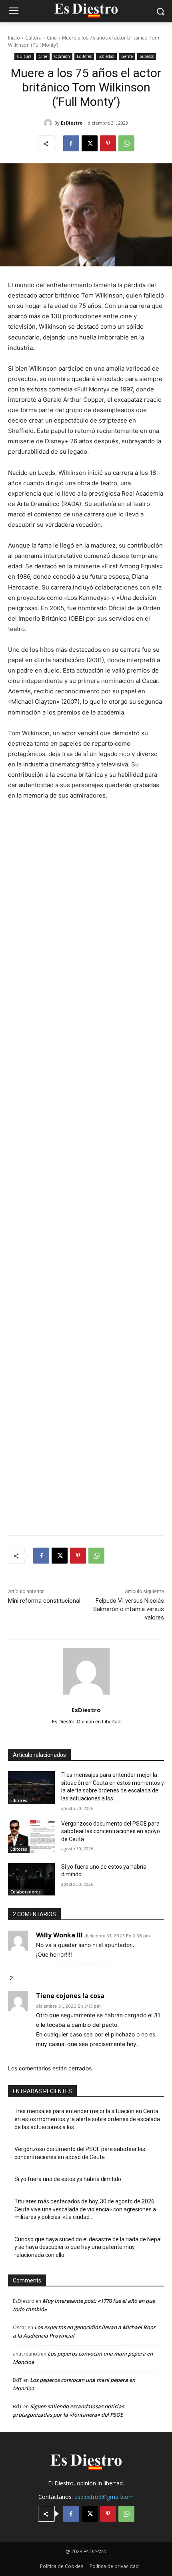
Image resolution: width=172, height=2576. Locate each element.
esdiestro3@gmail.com (104, 2497)
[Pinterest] (108, 143)
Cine (52, 38)
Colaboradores (26, 1892)
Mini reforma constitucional (44, 1601)
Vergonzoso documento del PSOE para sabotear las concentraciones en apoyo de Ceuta (111, 1831)
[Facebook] (71, 143)
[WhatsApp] (126, 143)
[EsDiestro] (49, 123)
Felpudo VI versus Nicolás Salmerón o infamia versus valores (129, 1609)
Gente (127, 56)
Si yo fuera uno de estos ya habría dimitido (68, 2179)
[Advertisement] (86, 1163)
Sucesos (147, 56)
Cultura (33, 38)
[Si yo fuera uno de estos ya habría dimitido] (31, 1879)
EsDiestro (72, 123)
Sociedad (106, 56)
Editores (84, 56)
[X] (90, 143)
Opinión (62, 56)
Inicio (14, 38)
